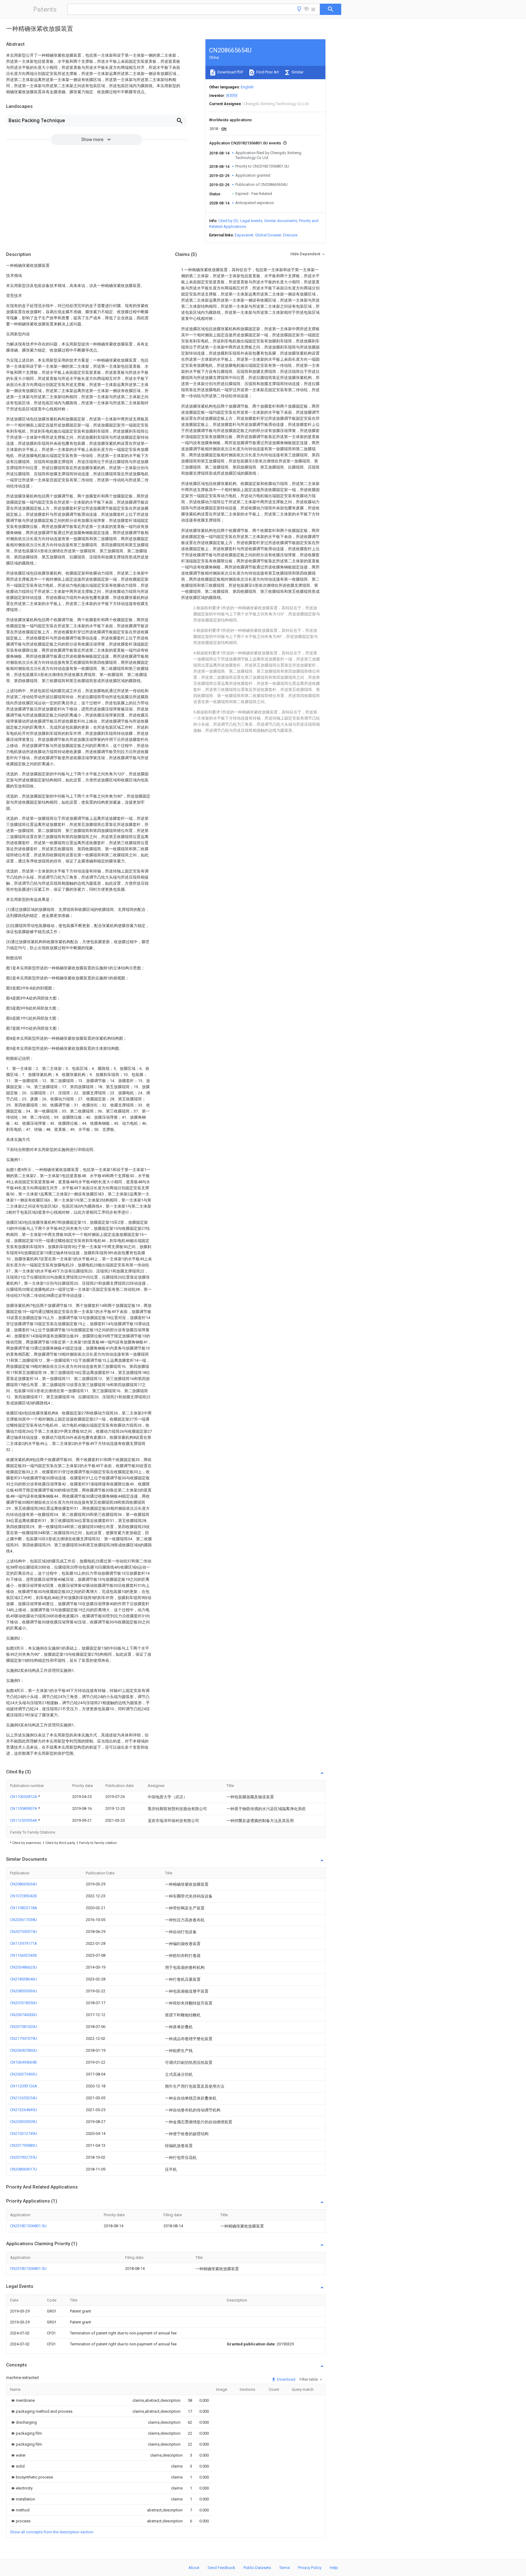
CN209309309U (24, 2122)
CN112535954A (24, 1820)
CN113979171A (24, 1943)
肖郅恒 (232, 96)
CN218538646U (24, 1979)
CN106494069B (23, 2062)
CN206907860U (24, 2050)
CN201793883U (24, 2145)
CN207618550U (24, 2003)
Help (334, 2568)
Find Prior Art (267, 72)
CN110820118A (24, 1908)
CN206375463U (24, 2074)
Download (286, 2379)
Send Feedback (221, 2568)
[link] (22, 2400)
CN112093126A (24, 2086)
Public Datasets (257, 2568)
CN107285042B (23, 1896)
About (194, 2568)
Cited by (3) (228, 221)
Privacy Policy (310, 2568)
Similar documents (281, 221)
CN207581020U (24, 2027)
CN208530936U (24, 1991)
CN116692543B (23, 1955)
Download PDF (230, 72)
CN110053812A (24, 1797)
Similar (297, 72)
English (247, 87)
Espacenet (244, 235)
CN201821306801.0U (28, 2226)
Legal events (251, 221)
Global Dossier (268, 235)
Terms (284, 2568)
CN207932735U (24, 2157)
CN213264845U (24, 2110)
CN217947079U (24, 2038)
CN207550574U (24, 1932)
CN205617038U (24, 1920)
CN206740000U (24, 2015)
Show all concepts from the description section (52, 2532)
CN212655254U (24, 2098)
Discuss (290, 235)
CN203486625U (24, 1967)
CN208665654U (24, 1884)
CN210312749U (24, 2134)
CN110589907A (24, 1808)
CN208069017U (24, 2169)
